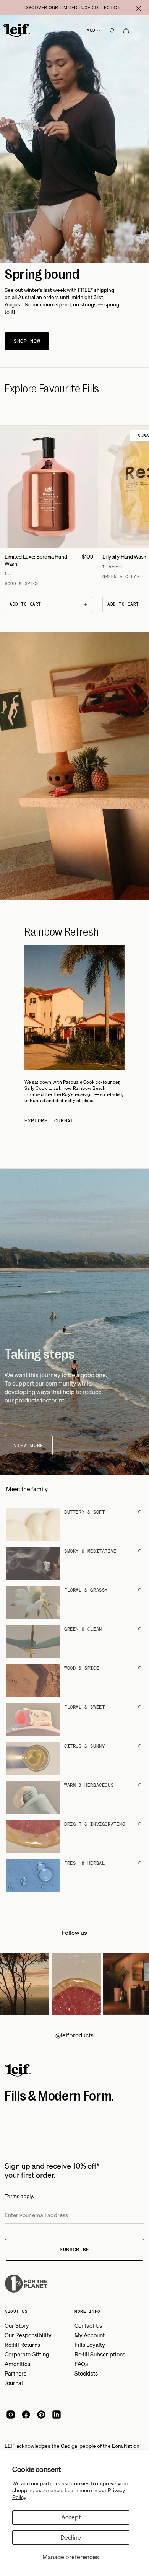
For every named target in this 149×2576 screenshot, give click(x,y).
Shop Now (27, 341)
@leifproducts (74, 2035)
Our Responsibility (28, 2335)
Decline (71, 2537)
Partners (15, 2373)
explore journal (49, 1121)
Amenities (17, 2364)
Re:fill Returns (22, 2345)
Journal (14, 2383)
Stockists (86, 2373)
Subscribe (74, 2250)
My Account (90, 2335)
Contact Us (88, 2325)
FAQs (81, 2364)
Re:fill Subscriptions (100, 2354)
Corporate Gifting (27, 2354)
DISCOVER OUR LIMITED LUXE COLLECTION (73, 7)
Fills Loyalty (90, 2345)
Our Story (17, 2325)
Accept (71, 2517)
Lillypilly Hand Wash (124, 556)
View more (29, 1445)
